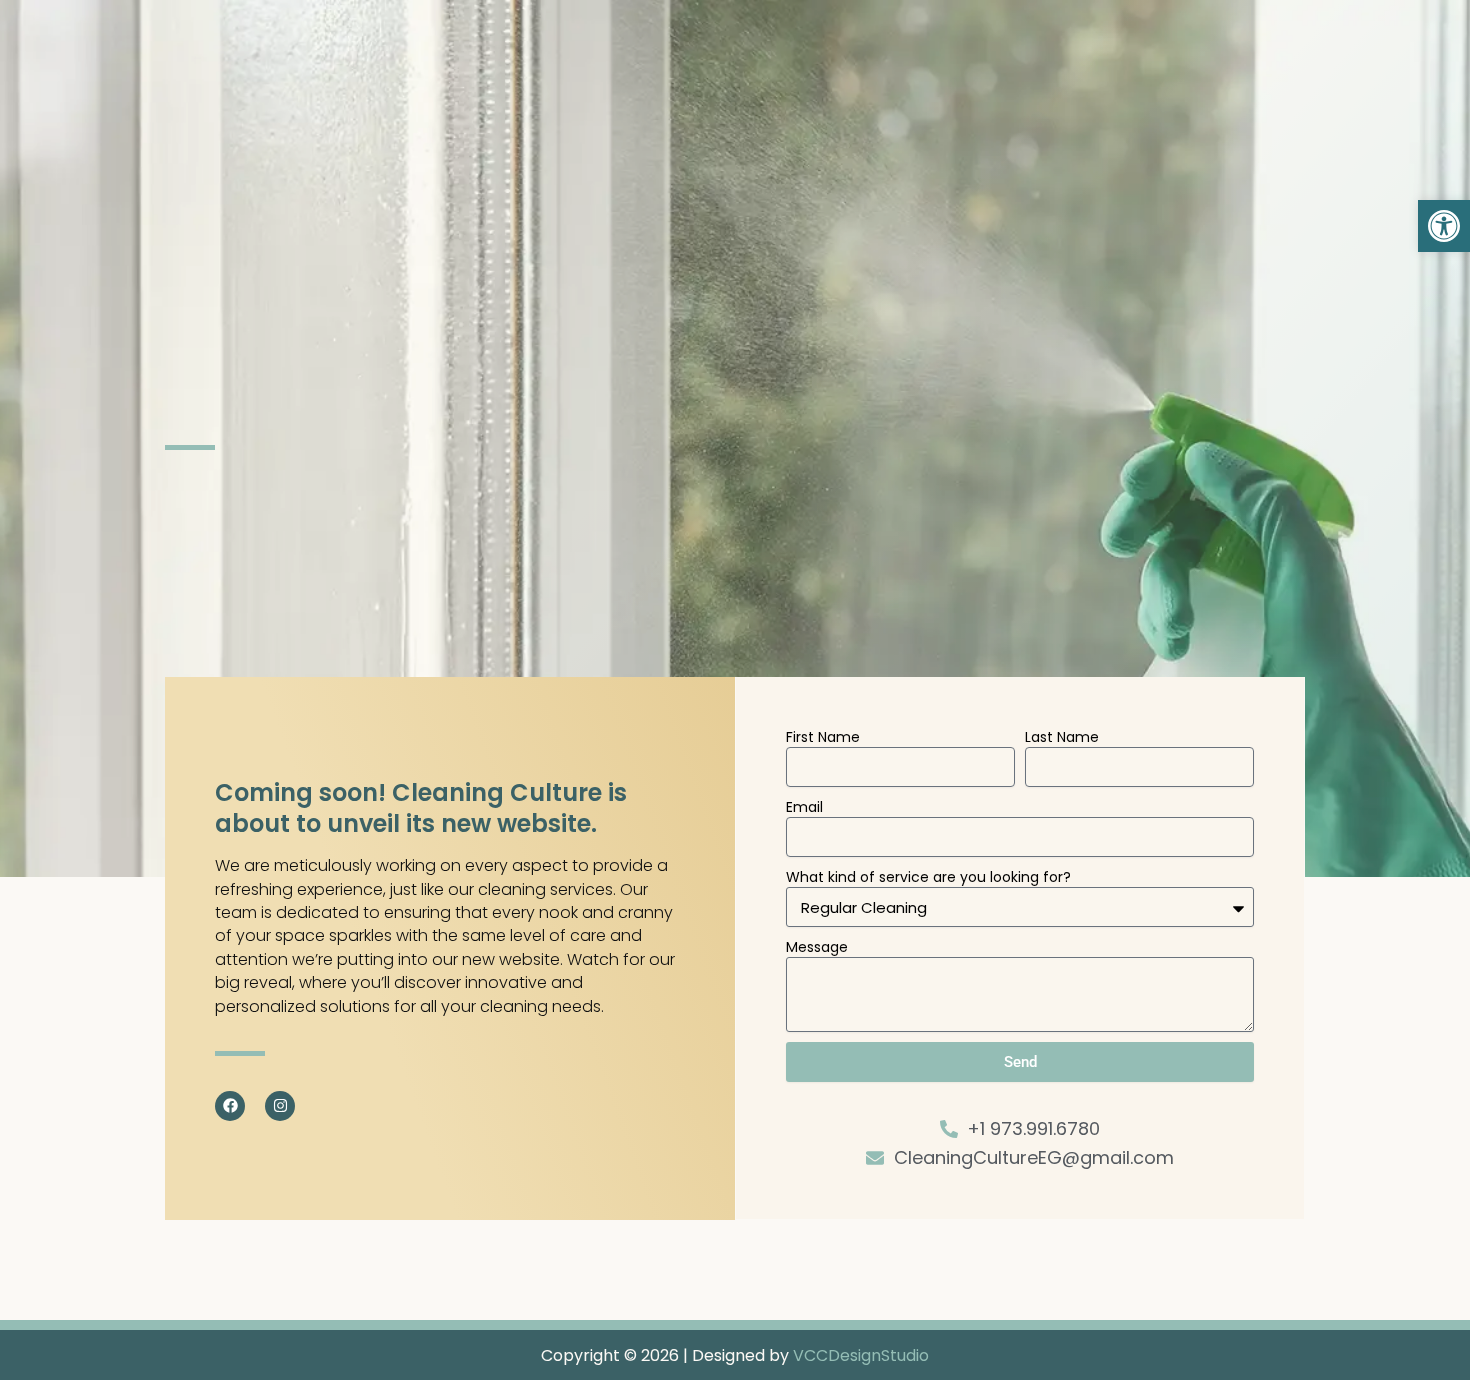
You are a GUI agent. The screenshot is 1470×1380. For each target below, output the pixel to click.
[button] (1444, 226)
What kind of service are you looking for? (928, 877)
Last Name (1062, 737)
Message (817, 947)
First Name (823, 737)
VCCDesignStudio (861, 1355)
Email (804, 807)
